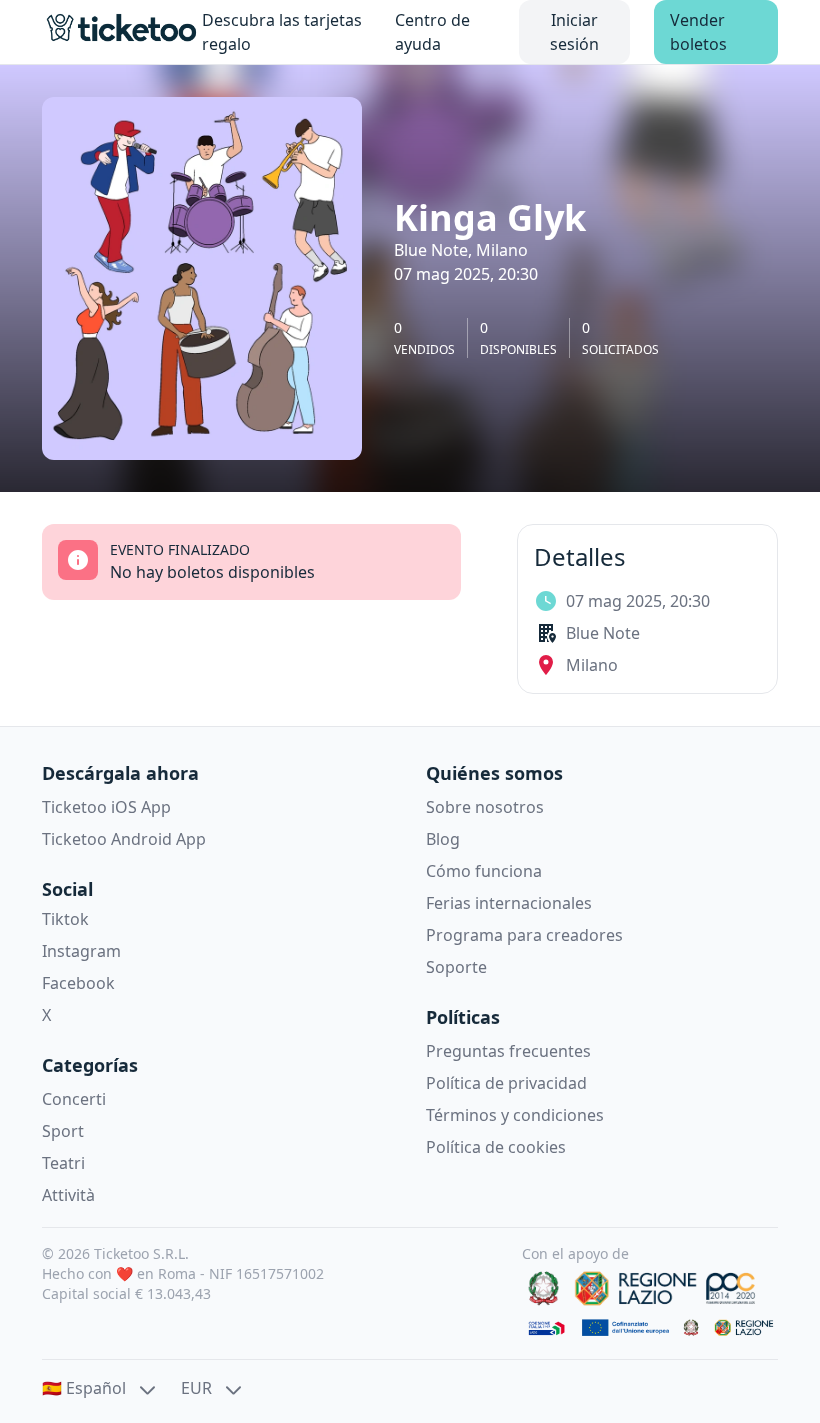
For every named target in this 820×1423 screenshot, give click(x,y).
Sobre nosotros (485, 807)
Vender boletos (698, 32)
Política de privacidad (506, 1083)
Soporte (456, 967)
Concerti (74, 1099)
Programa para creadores (524, 935)
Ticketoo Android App (124, 839)
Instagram (81, 951)
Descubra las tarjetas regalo (282, 32)
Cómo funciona (484, 871)
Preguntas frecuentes (508, 1051)
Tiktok (65, 919)
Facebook (78, 983)
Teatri (63, 1163)
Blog (443, 839)
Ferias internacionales (509, 903)
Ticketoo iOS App (106, 807)
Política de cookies (496, 1147)
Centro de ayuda (432, 32)
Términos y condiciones (515, 1115)
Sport (63, 1131)
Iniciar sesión (574, 32)
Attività (68, 1195)
